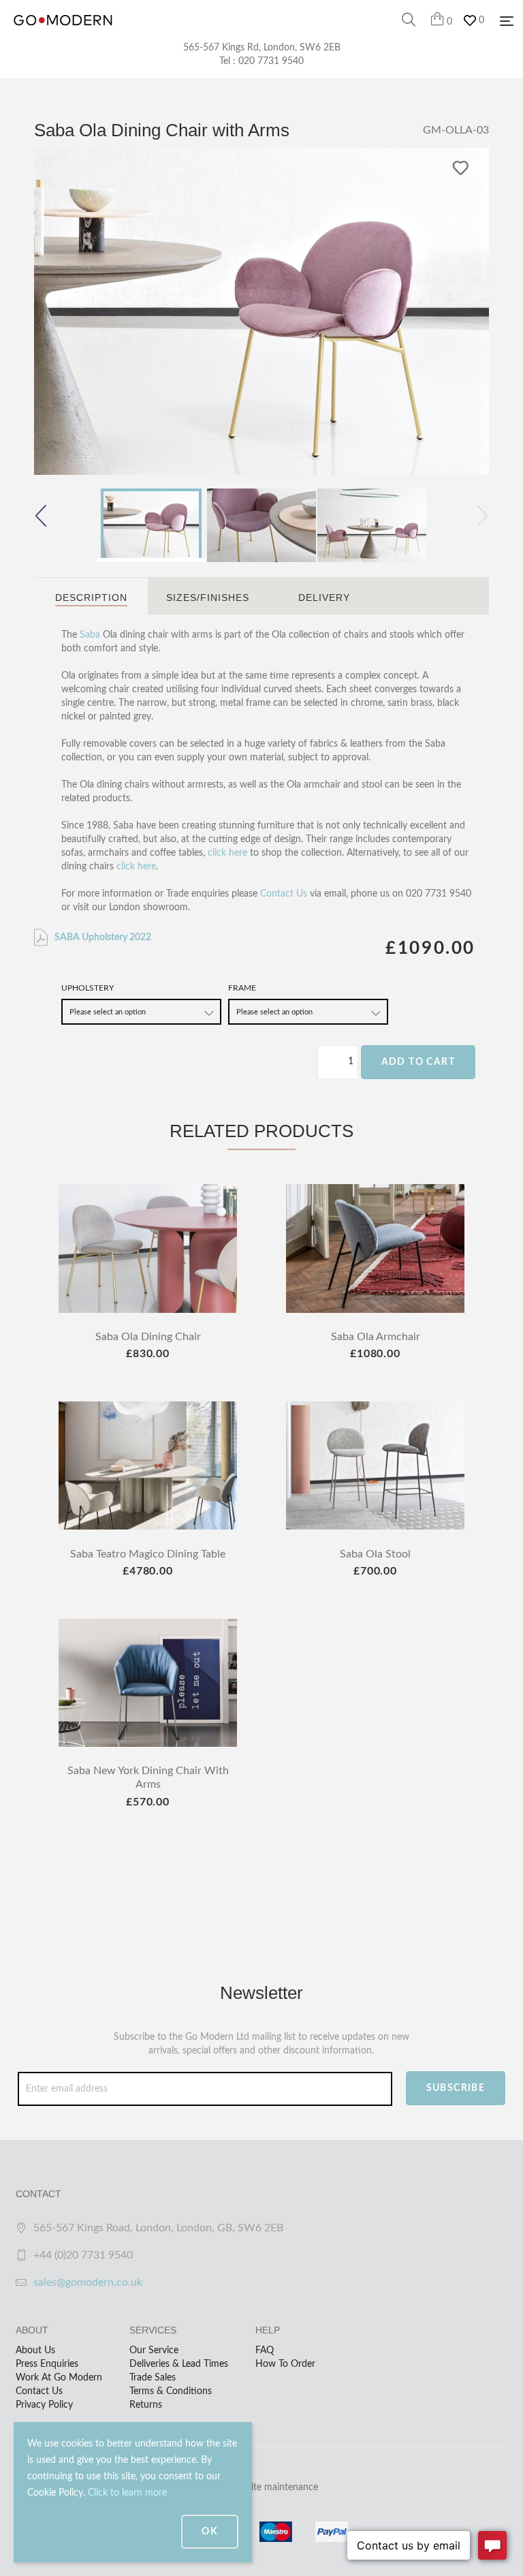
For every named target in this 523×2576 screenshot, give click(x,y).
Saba (90, 635)
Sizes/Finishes (208, 598)
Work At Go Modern (59, 2378)
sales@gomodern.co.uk (88, 2282)
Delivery (324, 598)
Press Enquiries (47, 2364)
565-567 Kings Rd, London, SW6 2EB (262, 48)
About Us (35, 2350)
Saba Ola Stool (375, 1554)
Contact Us (284, 894)
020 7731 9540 (271, 61)
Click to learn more (127, 2493)
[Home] (63, 34)
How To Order (285, 2364)
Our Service (154, 2350)
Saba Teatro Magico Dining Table (148, 1554)
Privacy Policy (44, 2405)
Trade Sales (153, 2378)
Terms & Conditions (171, 2391)
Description (91, 598)
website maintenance (274, 2487)
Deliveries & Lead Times (179, 2364)
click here (227, 853)
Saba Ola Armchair (376, 1337)
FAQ (265, 2350)
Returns (146, 2405)
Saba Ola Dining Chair (148, 1337)
